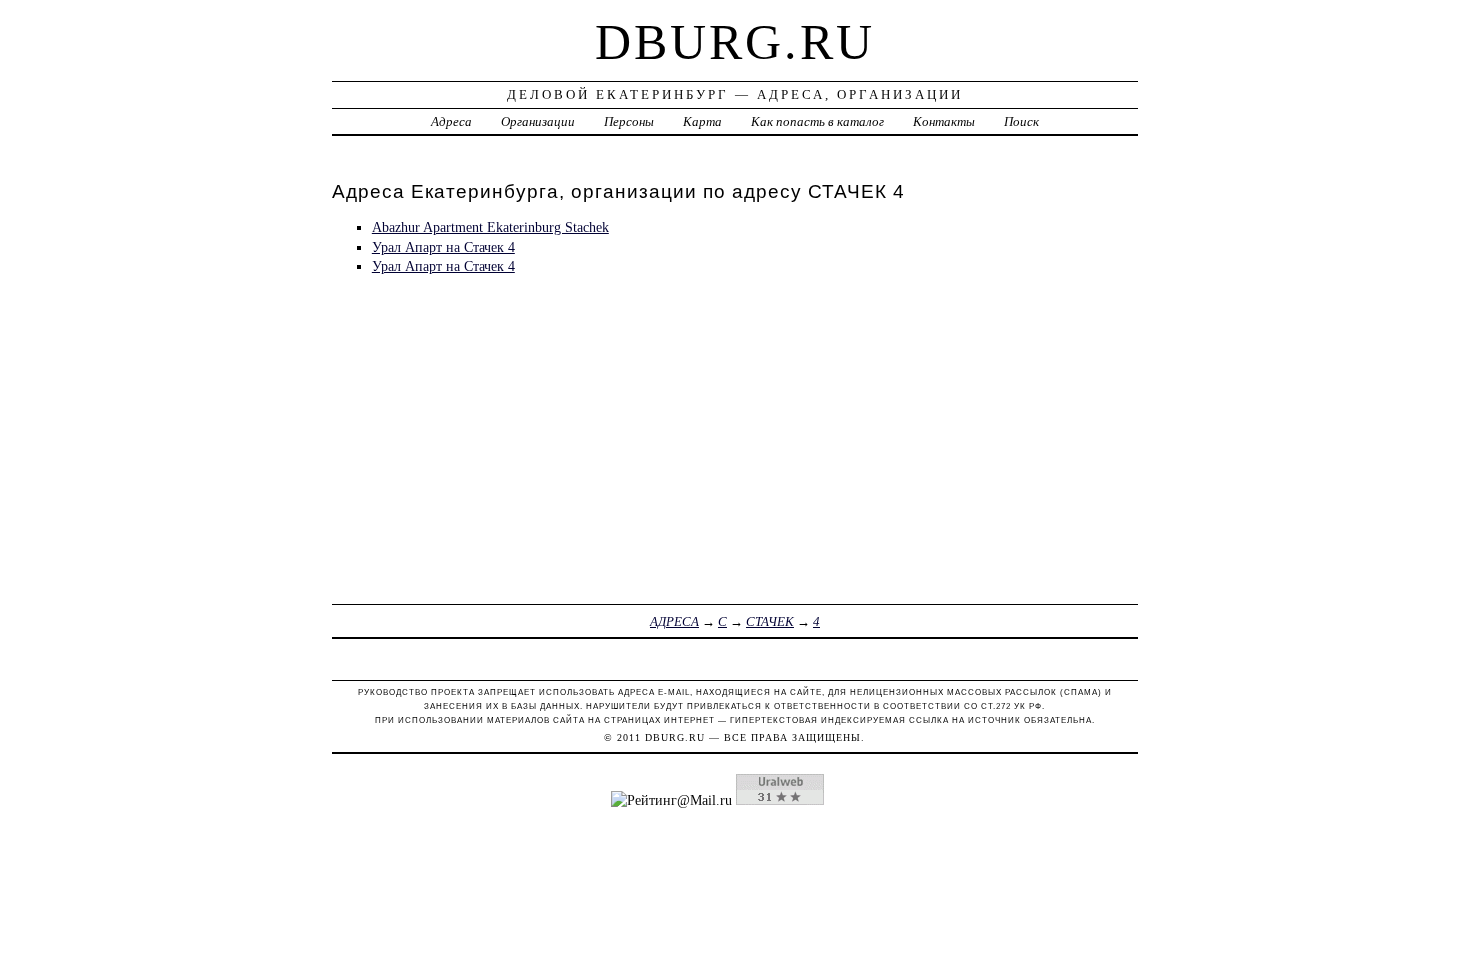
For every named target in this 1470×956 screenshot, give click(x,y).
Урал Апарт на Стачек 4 (443, 247)
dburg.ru (735, 42)
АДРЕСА (674, 621)
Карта (702, 121)
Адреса (451, 121)
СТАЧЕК (770, 621)
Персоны (629, 121)
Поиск (1021, 121)
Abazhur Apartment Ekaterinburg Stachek (490, 227)
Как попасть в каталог (817, 121)
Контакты (944, 121)
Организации (538, 121)
